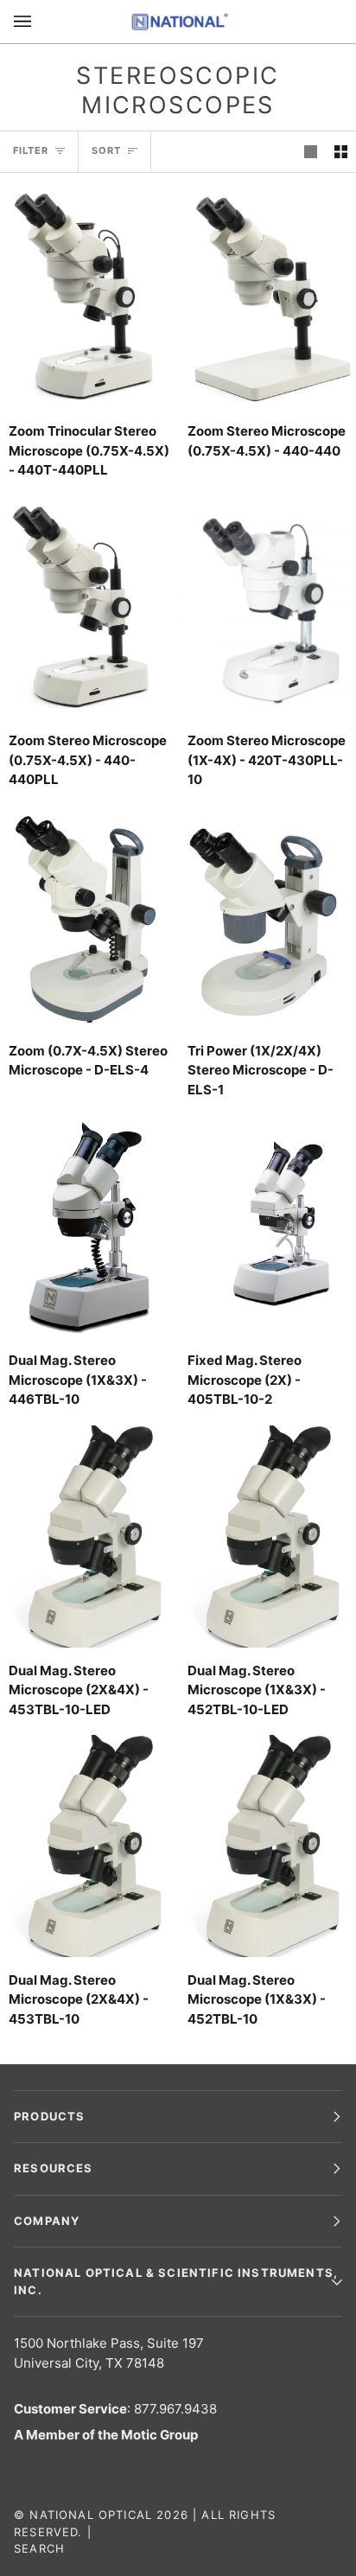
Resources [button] (54, 2168)
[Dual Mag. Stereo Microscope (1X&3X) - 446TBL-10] (89, 1226)
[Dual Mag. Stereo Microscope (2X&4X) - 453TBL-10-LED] (89, 1537)
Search (39, 2548)
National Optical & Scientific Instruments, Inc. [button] (176, 2281)
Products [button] (49, 2116)
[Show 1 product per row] (311, 152)
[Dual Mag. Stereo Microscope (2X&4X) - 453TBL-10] (89, 1846)
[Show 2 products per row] (341, 152)
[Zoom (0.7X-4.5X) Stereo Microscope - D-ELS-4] (89, 917)
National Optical (91, 2515)
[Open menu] (40, 22)
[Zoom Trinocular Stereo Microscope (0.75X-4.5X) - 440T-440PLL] (89, 297)
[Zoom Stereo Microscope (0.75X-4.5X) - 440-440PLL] (89, 607)
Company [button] (47, 2221)
